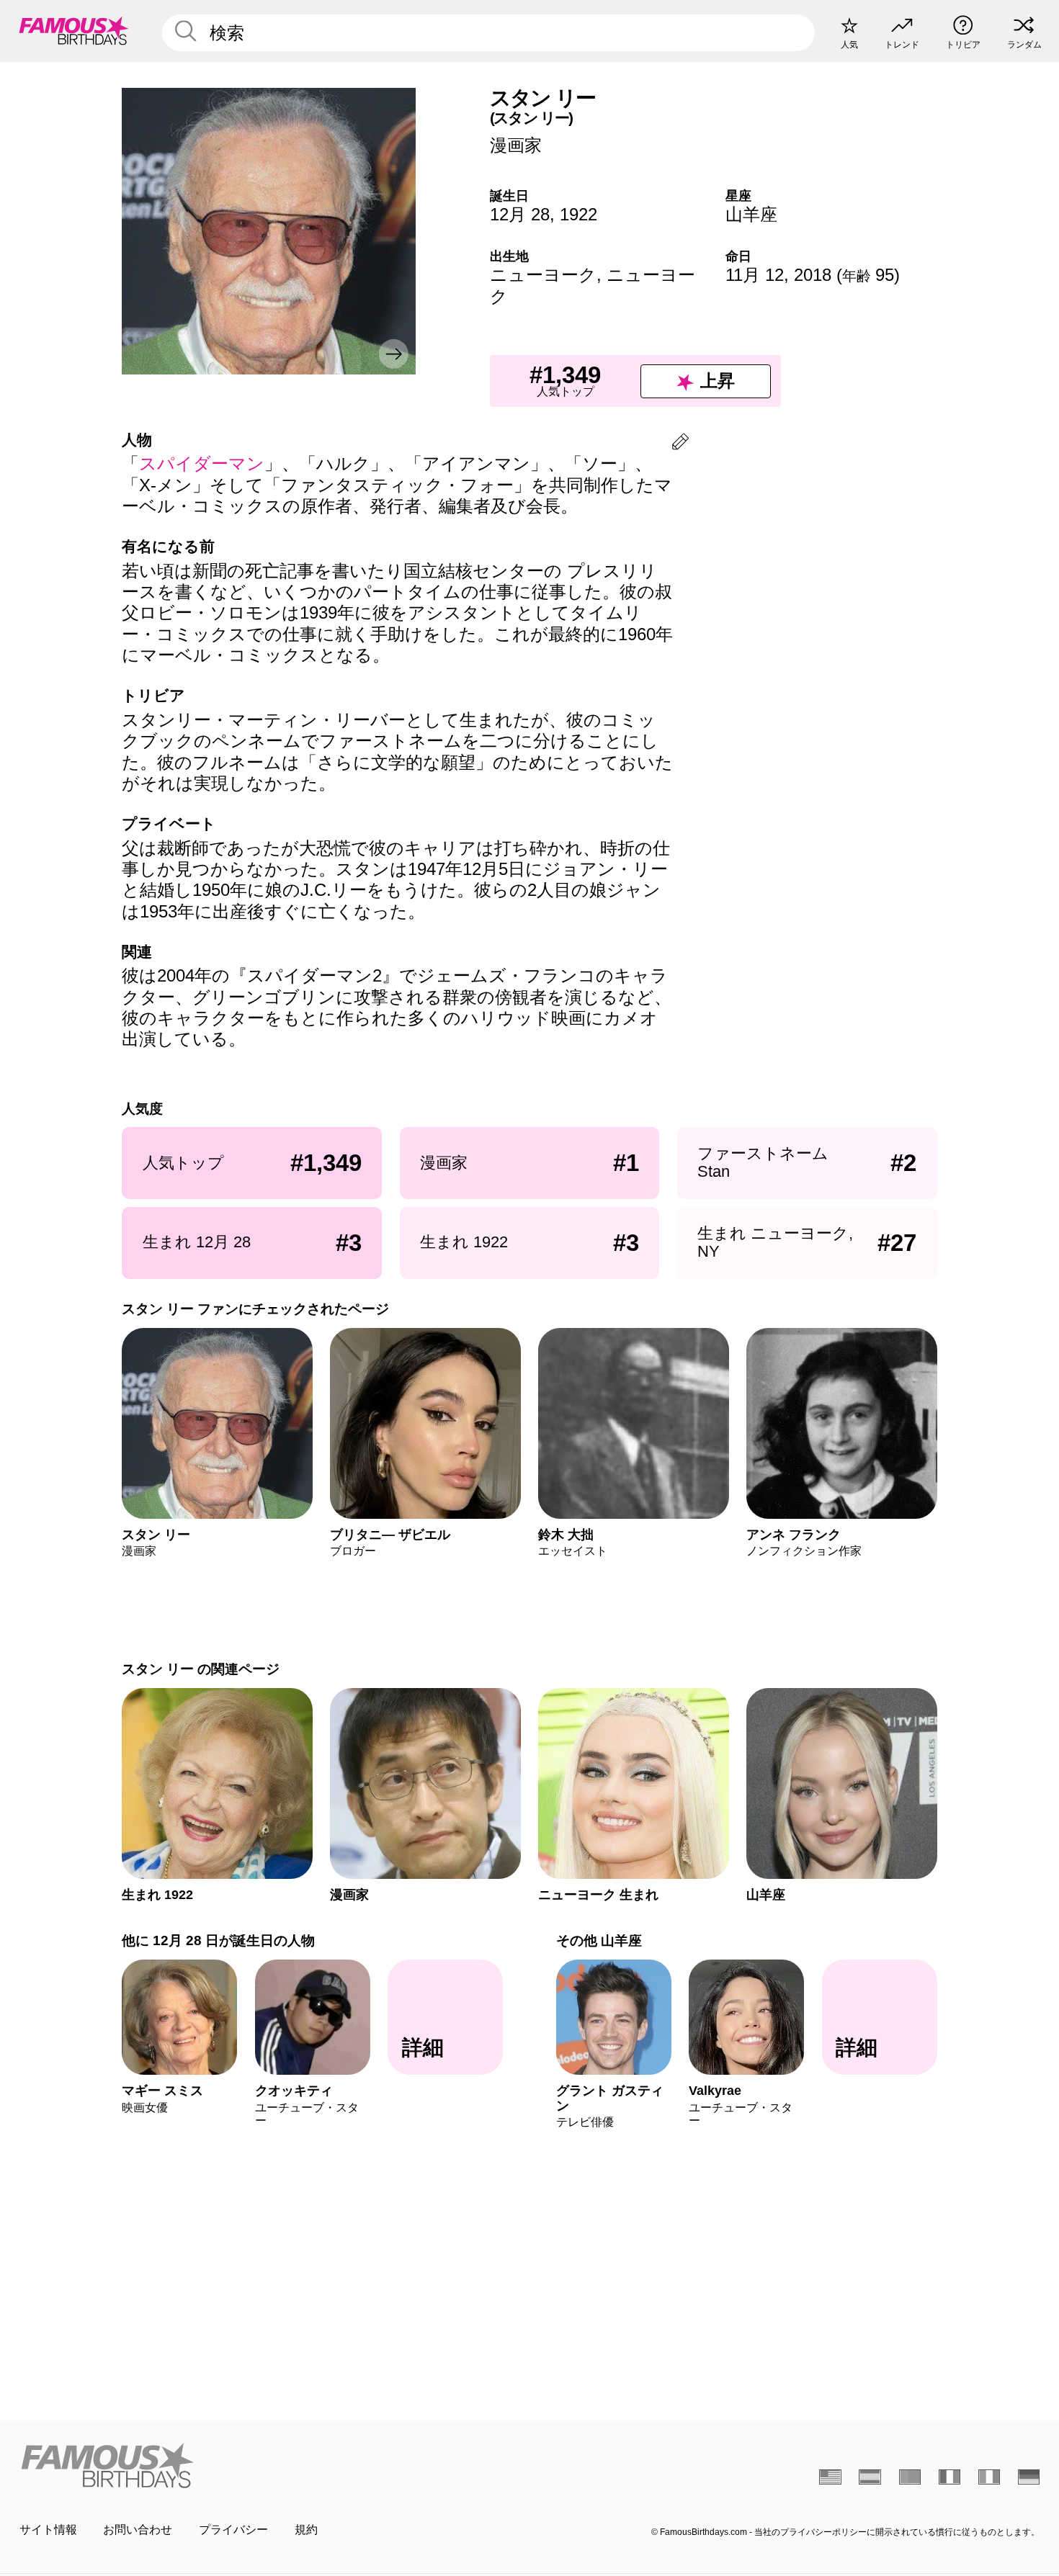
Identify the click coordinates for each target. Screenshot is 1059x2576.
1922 (578, 214)
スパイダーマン (202, 463)
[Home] (270, 2465)
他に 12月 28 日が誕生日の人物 (218, 1940)
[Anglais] (830, 2477)
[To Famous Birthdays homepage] (74, 31)
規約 (306, 2530)
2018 (813, 275)
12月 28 (520, 214)
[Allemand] (1029, 2477)
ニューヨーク (543, 275)
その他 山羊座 (599, 1940)
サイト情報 (48, 2530)
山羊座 (751, 214)
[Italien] (989, 2477)
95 (868, 275)
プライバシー (233, 2530)
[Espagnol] (870, 2477)
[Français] (950, 2477)
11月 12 (755, 275)
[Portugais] (910, 2477)
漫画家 (516, 145)
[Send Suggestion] (680, 444)
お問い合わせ (138, 2530)
